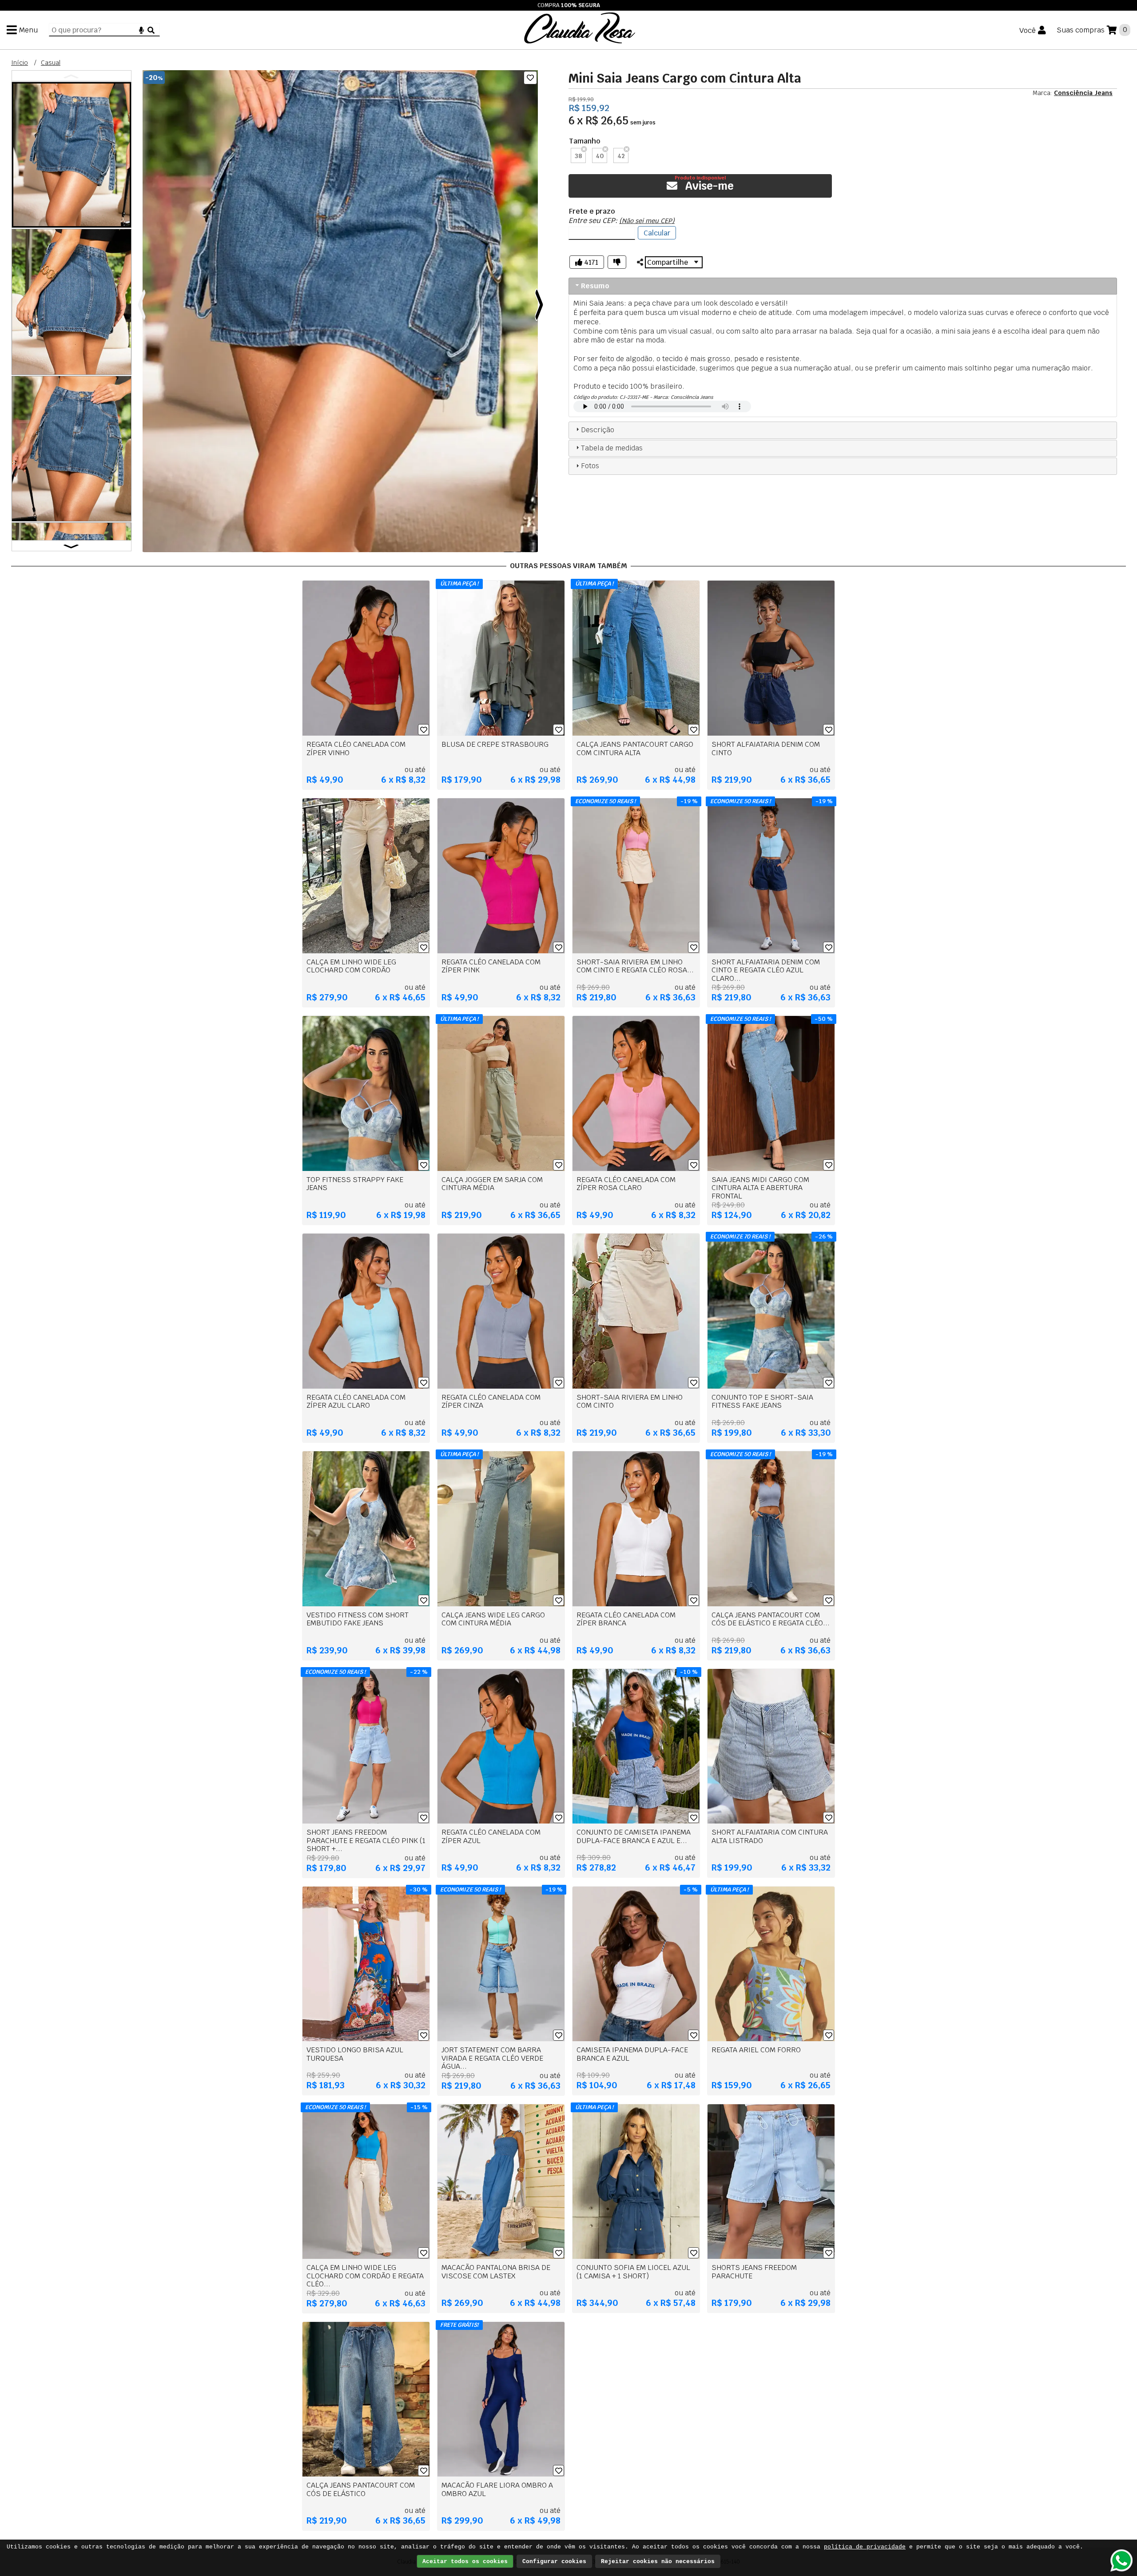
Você (1028, 30)
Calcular (657, 233)
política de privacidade (865, 2547)
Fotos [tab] (590, 466)
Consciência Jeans (1083, 93)
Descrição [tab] (598, 430)
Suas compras (1081, 30)
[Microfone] (141, 30)
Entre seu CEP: (622, 221)
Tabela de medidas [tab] (612, 448)
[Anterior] (142, 306)
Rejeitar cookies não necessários (658, 2562)
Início (20, 63)
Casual (51, 63)
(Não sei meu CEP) (647, 221)
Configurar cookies (554, 2562)
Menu (28, 30)
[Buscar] (151, 30)
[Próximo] (539, 306)
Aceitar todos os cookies (465, 2562)
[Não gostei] (617, 262)
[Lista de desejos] (530, 78)
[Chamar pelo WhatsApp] (1121, 2560)
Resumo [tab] (595, 286)
